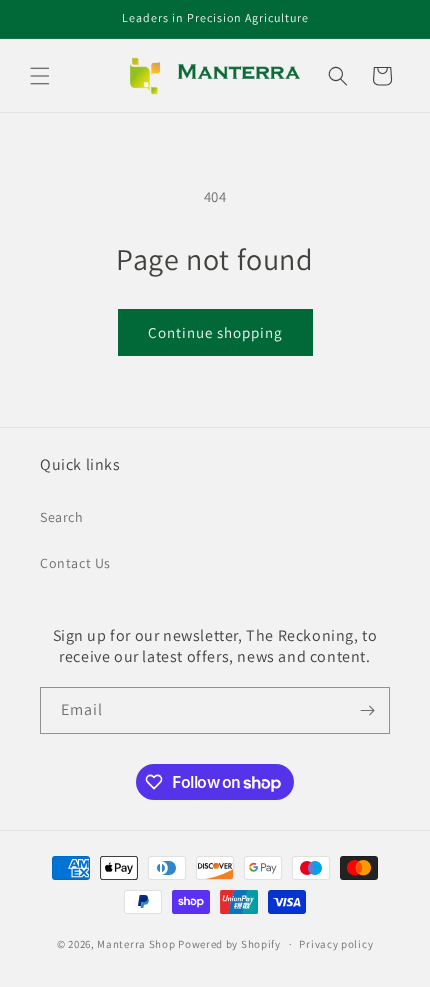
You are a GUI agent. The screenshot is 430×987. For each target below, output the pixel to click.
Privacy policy (336, 944)
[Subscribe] (367, 710)
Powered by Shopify (229, 944)
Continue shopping (215, 332)
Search (62, 517)
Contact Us (75, 563)
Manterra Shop (136, 944)
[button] (40, 76)
